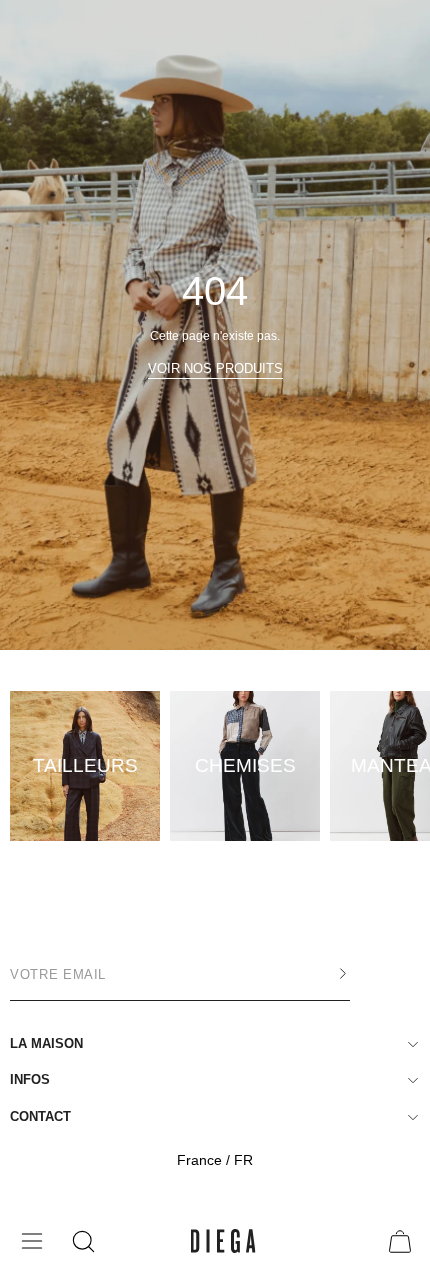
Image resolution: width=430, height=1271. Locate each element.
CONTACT (40, 1116)
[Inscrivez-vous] (323, 974)
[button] (81, 1241)
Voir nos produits (215, 368)
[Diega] (223, 1241)
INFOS (30, 1079)
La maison (46, 1043)
